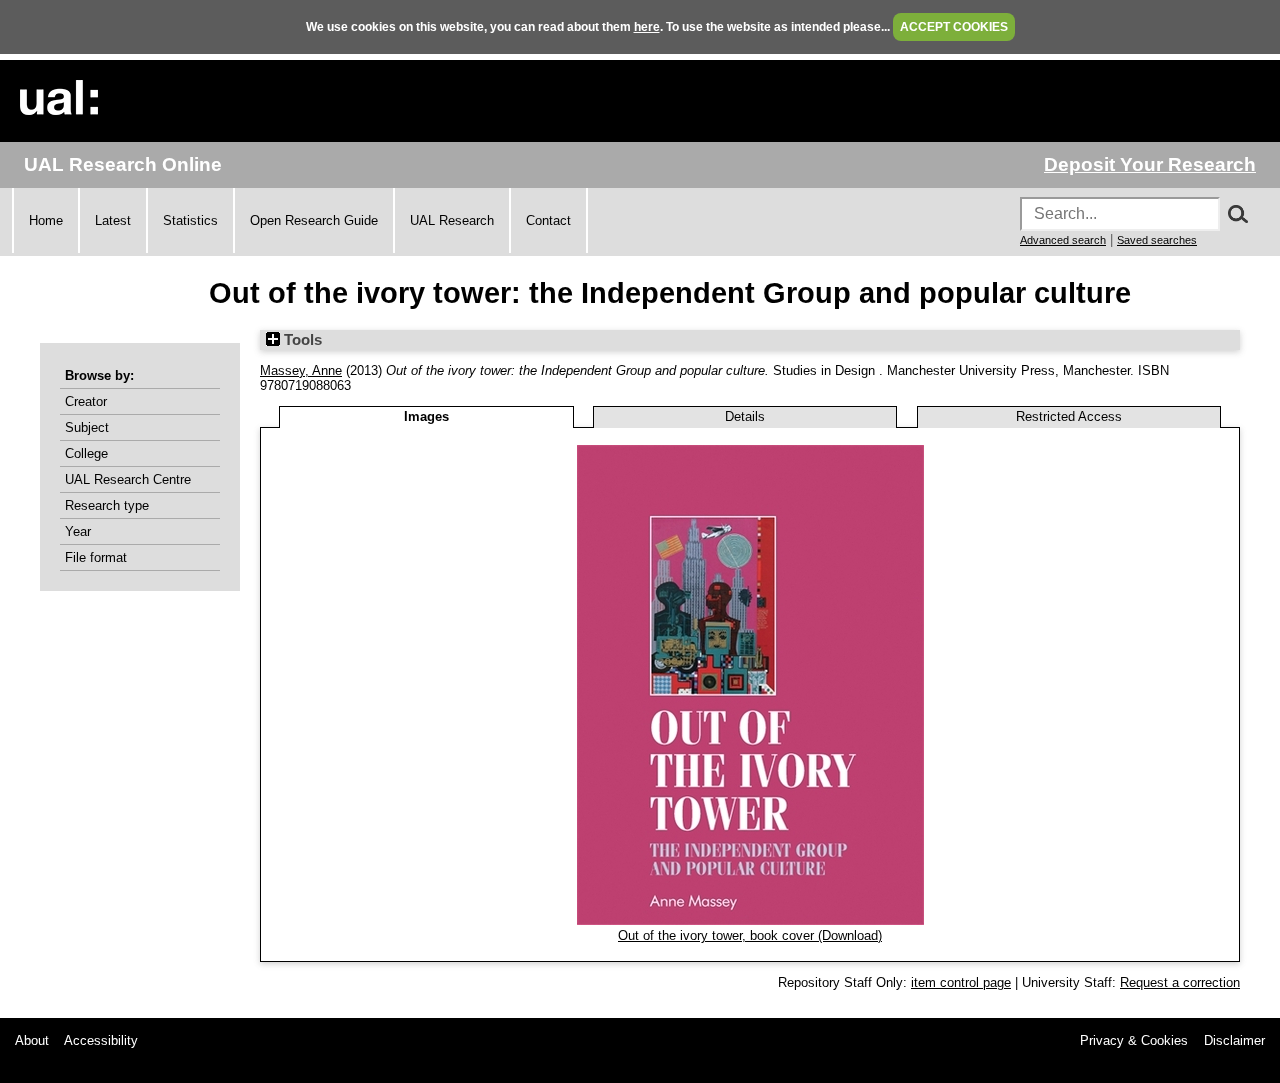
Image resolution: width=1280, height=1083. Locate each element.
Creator (86, 401)
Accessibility (101, 1040)
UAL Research (452, 220)
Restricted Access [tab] (1069, 416)
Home (46, 220)
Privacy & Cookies (1134, 1040)
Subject (87, 427)
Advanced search (1063, 240)
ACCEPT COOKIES (954, 27)
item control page (961, 982)
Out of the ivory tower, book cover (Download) (750, 935)
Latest (113, 220)
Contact (548, 220)
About (32, 1040)
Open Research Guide (314, 220)
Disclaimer (1234, 1040)
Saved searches (1157, 240)
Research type (107, 505)
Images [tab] (426, 416)
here (647, 27)
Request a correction (1180, 982)
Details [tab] (745, 416)
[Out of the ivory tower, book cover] (750, 920)
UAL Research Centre (128, 479)
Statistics (190, 220)
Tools (301, 340)
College (86, 453)
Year (78, 531)
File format (96, 557)
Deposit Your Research (1150, 164)
